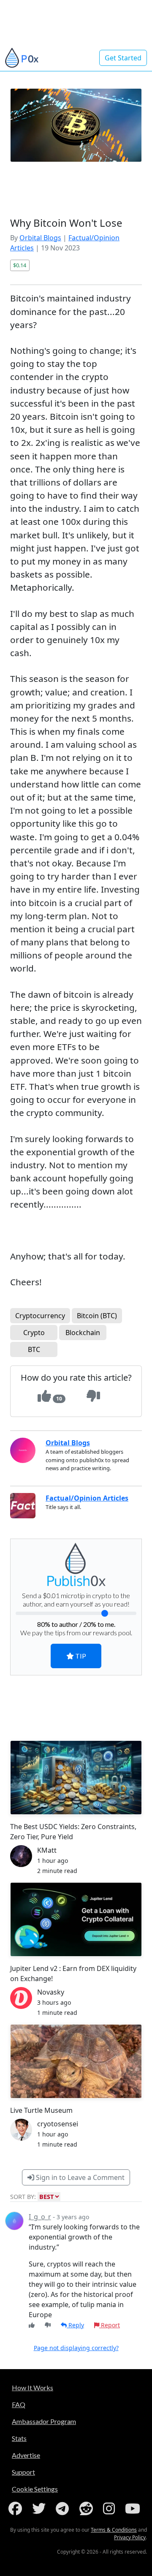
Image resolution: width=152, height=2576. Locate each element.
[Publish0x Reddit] (88, 2508)
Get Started (123, 58)
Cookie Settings (35, 2489)
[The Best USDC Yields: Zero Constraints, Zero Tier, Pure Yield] (76, 1778)
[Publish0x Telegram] (64, 2508)
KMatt (47, 1850)
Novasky (51, 1992)
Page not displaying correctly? (76, 2348)
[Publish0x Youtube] (134, 2508)
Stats (19, 2438)
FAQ (19, 2404)
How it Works (33, 2387)
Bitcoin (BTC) (97, 1316)
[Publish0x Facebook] (17, 2508)
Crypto (34, 1333)
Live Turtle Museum (41, 2110)
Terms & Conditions (114, 2530)
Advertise (26, 2455)
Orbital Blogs (40, 238)
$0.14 (20, 265)
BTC (34, 1349)
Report (110, 2325)
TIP (80, 1656)
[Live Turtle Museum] (76, 2061)
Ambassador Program (44, 2421)
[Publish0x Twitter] (41, 2508)
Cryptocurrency (40, 1316)
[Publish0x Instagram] (111, 2508)
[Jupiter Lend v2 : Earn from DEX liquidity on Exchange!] (76, 1919)
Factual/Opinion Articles (87, 1498)
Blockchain (83, 1333)
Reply (75, 2325)
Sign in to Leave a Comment (79, 2177)
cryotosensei (58, 2124)
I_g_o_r (40, 2217)
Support (23, 2472)
